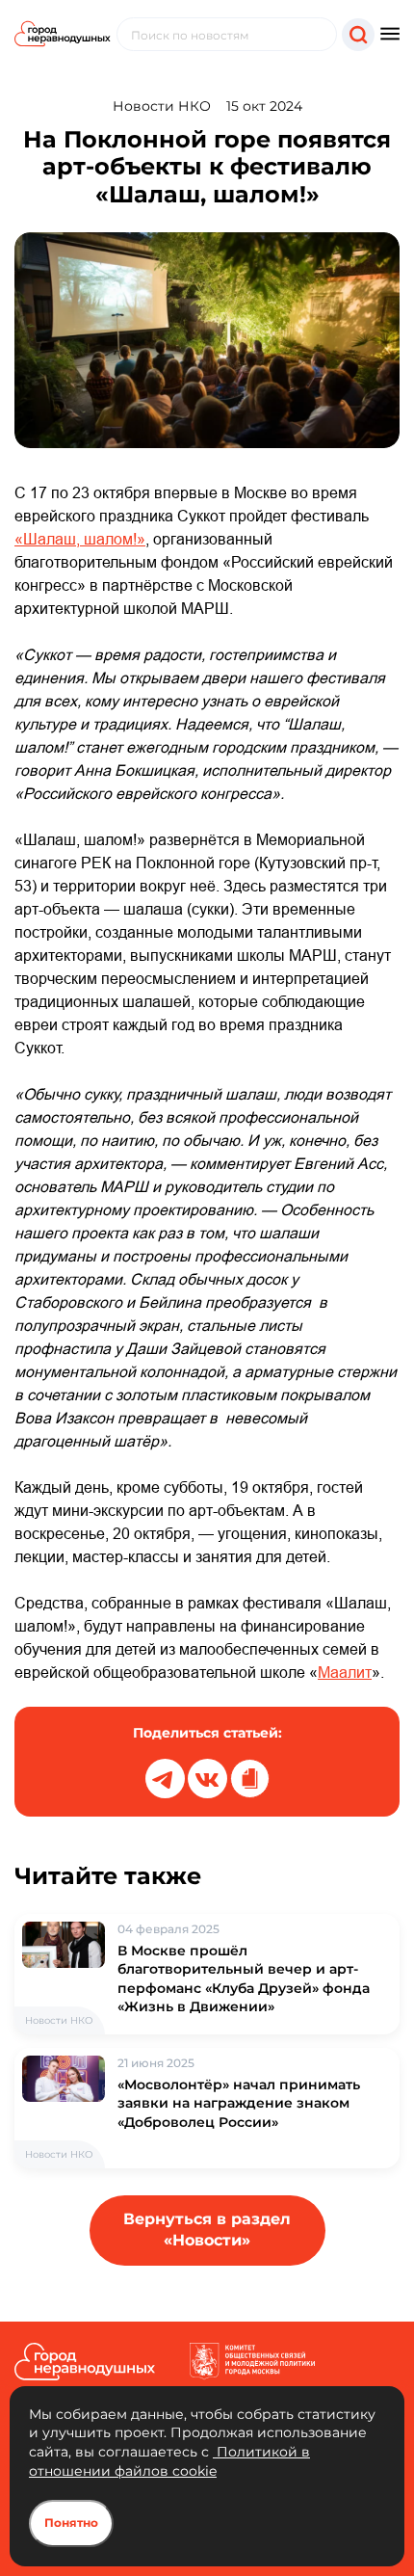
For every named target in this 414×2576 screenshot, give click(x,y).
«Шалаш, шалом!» (80, 539)
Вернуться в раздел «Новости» (207, 2230)
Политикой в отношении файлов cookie (169, 2461)
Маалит (345, 1672)
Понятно (71, 2523)
